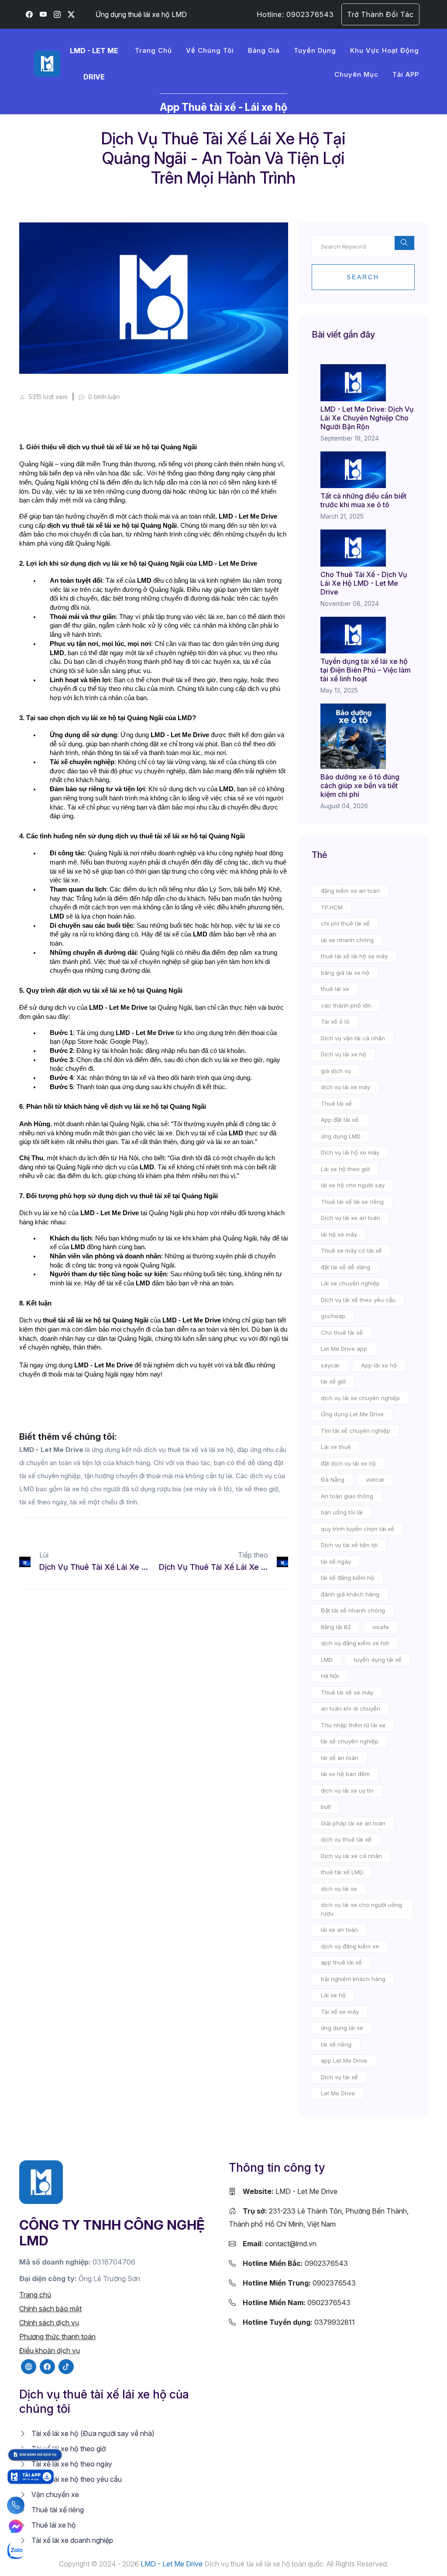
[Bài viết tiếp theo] (279, 1562)
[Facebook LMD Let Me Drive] (29, 14)
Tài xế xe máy (340, 2012)
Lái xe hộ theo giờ (345, 1169)
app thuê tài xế (341, 1962)
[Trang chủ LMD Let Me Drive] (41, 2181)
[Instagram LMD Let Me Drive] (57, 14)
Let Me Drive (338, 2093)
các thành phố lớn (346, 1005)
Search (363, 277)
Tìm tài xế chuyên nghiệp (356, 1431)
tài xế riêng (336, 2044)
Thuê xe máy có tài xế (351, 1250)
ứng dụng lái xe (342, 2028)
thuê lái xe (335, 989)
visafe (381, 1627)
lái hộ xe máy (339, 1234)
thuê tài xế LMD (342, 1872)
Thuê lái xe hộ (53, 2525)
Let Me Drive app (344, 1349)
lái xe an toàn (339, 1930)
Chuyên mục (356, 74)
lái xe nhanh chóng (347, 940)
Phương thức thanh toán (57, 2337)
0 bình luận (103, 397)
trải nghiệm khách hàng (353, 1979)
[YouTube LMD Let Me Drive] (43, 14)
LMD (327, 1660)
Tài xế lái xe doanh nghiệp (71, 2540)
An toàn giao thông (347, 1496)
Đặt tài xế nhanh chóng (353, 1610)
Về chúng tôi (210, 50)
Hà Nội (330, 1676)
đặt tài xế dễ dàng (346, 1267)
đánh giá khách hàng (350, 1594)
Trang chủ (153, 50)
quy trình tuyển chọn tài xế (358, 1529)
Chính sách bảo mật (50, 2309)
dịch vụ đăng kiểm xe (350, 1946)
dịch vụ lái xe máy (346, 1087)
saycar (330, 1365)
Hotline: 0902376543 (295, 14)
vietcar (375, 1479)
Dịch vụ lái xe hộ (344, 1054)
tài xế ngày (336, 1561)
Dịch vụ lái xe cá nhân (351, 1856)
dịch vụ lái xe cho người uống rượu (361, 1909)
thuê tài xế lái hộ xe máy (354, 956)
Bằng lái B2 (336, 1627)
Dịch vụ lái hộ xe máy (350, 1152)
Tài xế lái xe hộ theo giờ (68, 2449)
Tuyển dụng (315, 50)
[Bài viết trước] (28, 1562)
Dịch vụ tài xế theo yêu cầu (358, 1300)
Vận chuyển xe (54, 2494)
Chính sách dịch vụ (49, 2323)
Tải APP (406, 74)
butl (326, 1807)
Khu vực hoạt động (385, 50)
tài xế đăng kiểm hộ (347, 1578)
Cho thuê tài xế (342, 1332)
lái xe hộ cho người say (353, 1185)
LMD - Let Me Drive (290, 2191)
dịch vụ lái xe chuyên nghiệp (360, 1398)
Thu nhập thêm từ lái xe (353, 1725)
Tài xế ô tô (335, 1022)
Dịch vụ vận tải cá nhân (353, 1038)
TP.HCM (332, 907)
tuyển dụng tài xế (378, 1660)
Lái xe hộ (333, 1995)
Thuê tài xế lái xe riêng (352, 1202)
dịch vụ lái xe (339, 1889)
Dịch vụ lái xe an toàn (351, 1218)
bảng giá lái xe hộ (345, 973)
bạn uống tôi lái (342, 1512)
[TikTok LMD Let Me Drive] (66, 2367)
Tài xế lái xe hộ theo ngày (71, 2464)
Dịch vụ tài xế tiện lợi (349, 1545)
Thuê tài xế (336, 1104)
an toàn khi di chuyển (351, 1708)
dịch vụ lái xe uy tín (347, 1790)
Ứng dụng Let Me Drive (352, 1414)
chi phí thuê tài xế (345, 923)
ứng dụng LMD (341, 1136)
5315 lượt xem (47, 397)
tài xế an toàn (340, 1758)
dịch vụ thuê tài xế (346, 1839)
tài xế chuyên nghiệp (350, 1741)
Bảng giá (264, 50)
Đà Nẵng (333, 1479)
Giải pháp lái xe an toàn (353, 1823)
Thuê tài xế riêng (57, 2510)
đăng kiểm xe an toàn (350, 891)
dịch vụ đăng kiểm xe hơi (355, 1643)
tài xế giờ (333, 1381)
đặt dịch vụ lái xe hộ (348, 1463)
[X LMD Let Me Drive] (71, 14)
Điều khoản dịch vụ (50, 2351)
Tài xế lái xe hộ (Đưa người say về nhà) (92, 2433)
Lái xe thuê (336, 1447)
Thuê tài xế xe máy (347, 1692)
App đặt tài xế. (340, 1120)
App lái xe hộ (379, 1365)
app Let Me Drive (344, 2060)
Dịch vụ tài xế (339, 2077)
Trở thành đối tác (380, 14)
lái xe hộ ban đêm (345, 1774)
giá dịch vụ (336, 1071)
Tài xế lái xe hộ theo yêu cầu (76, 2479)
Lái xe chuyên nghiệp (350, 1283)
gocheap (333, 1316)
